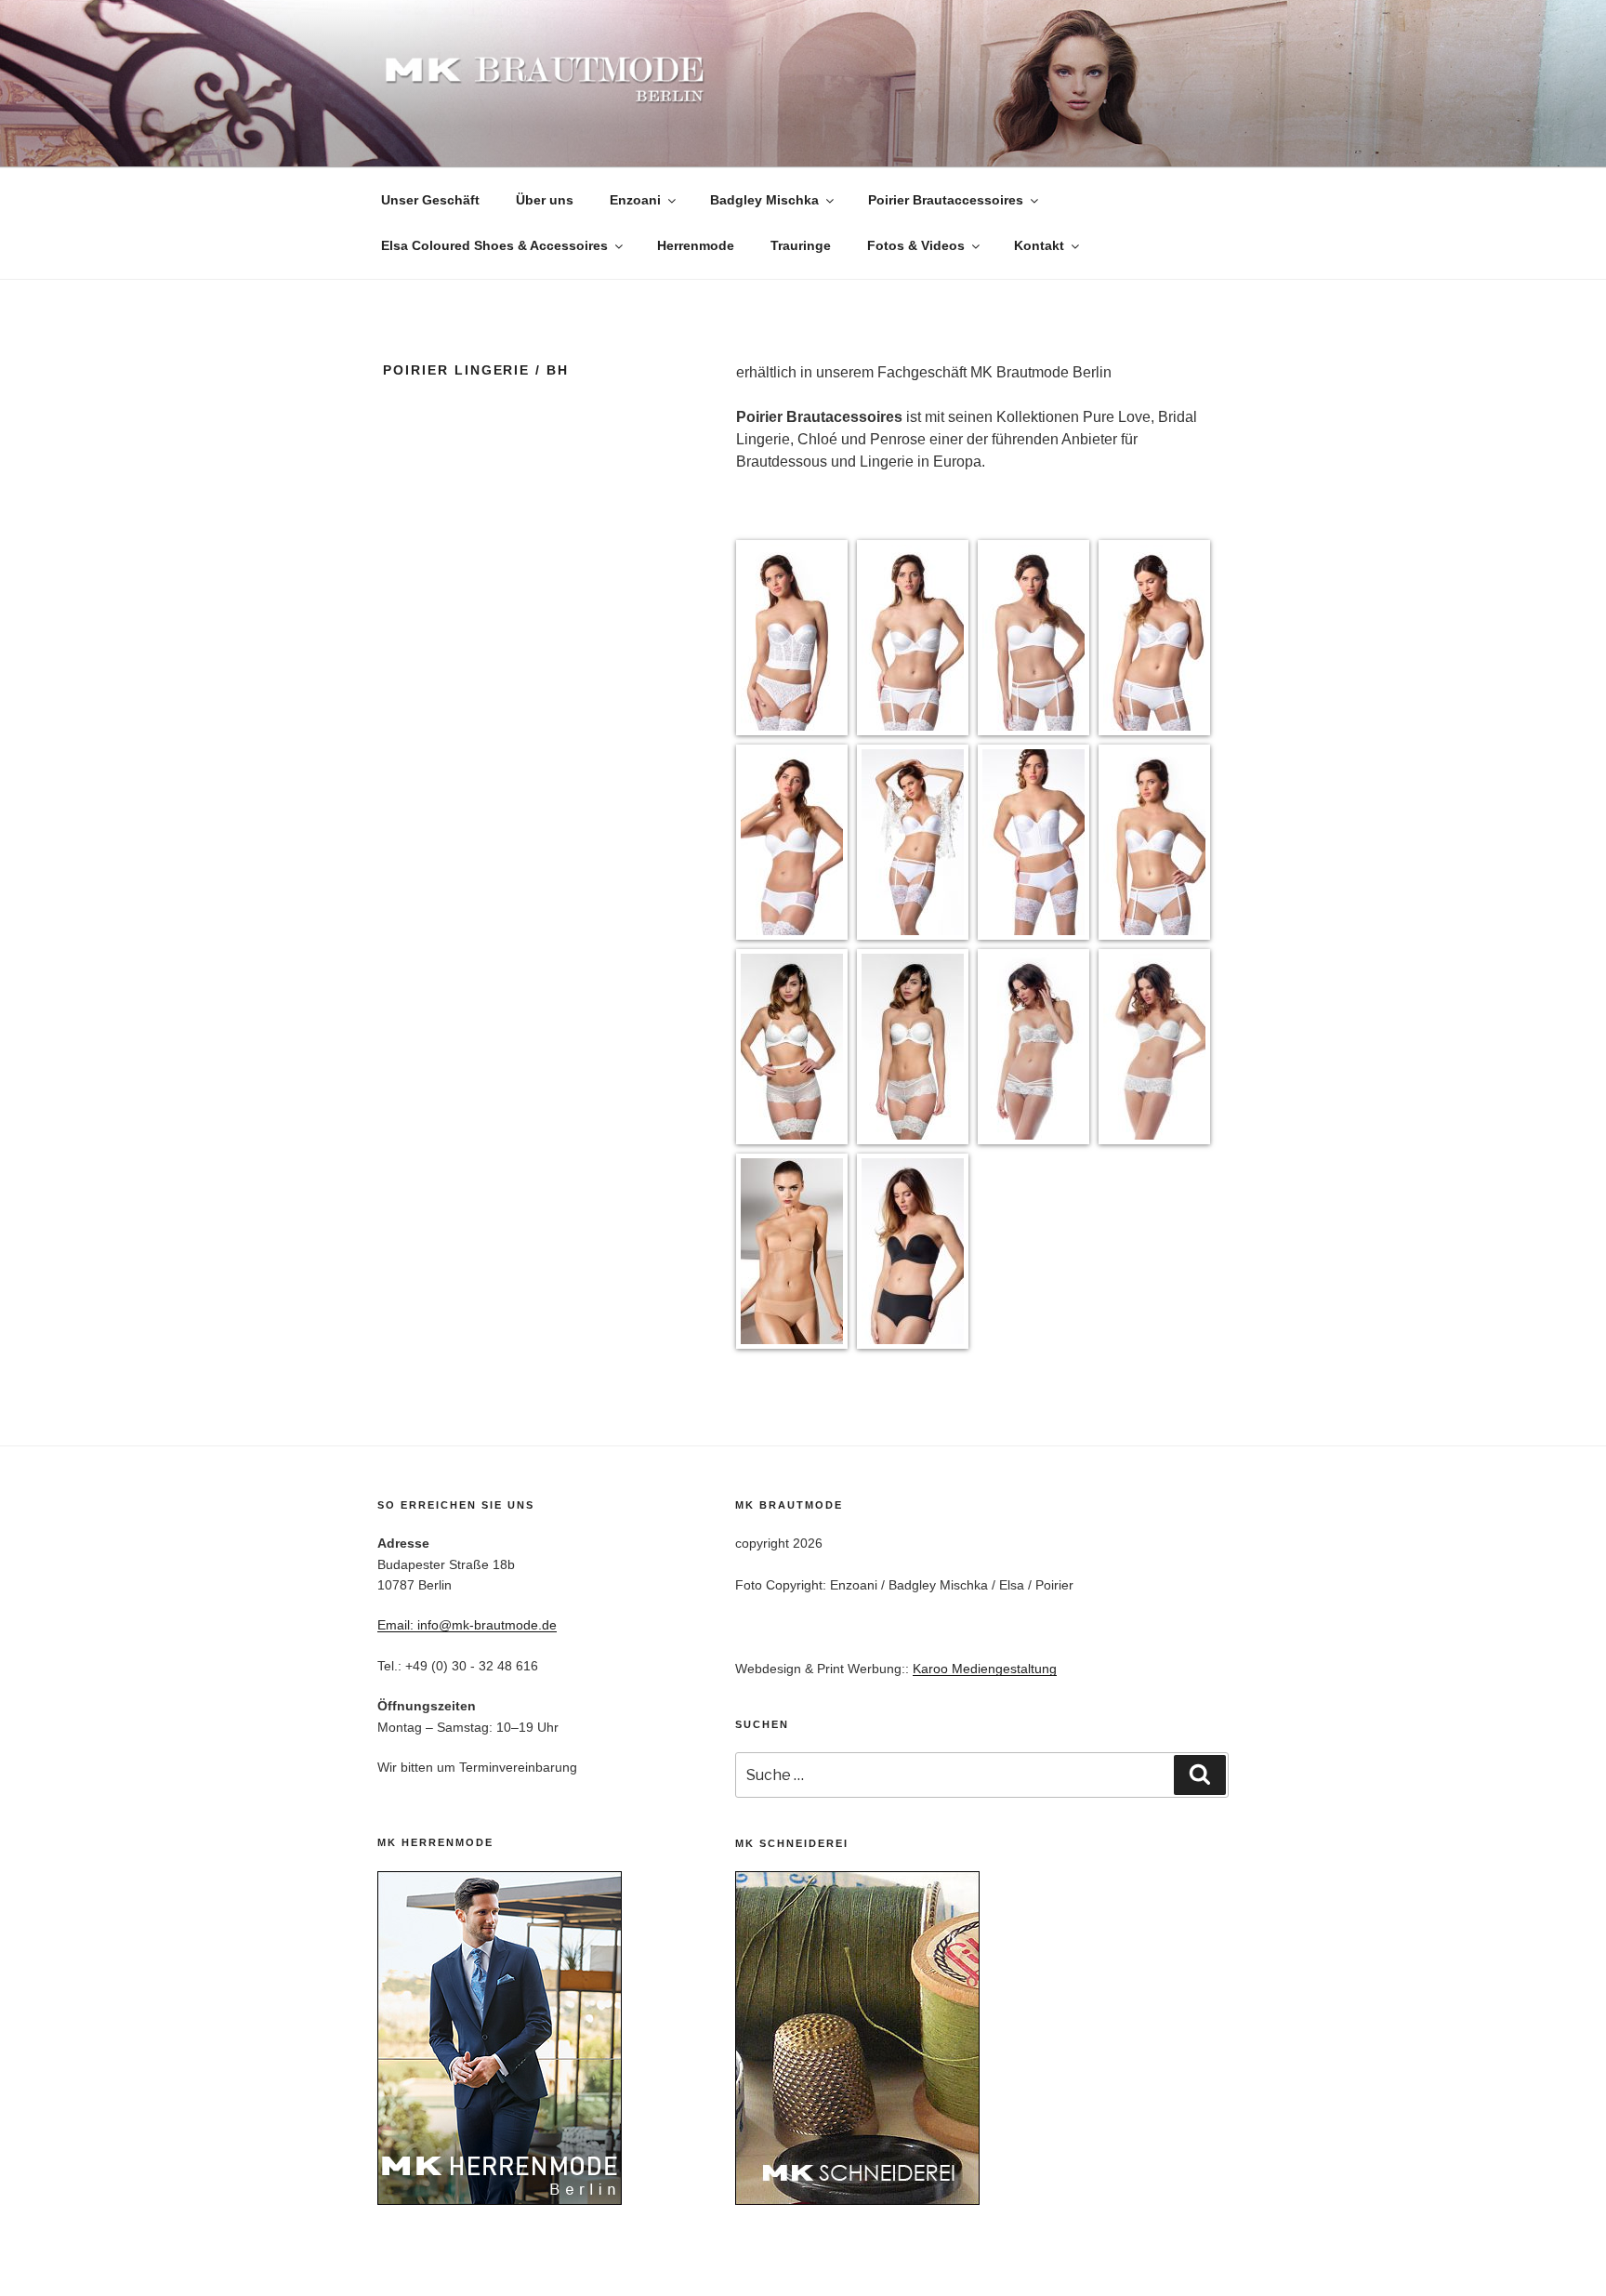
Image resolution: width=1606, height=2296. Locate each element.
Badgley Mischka (764, 200)
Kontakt (1039, 245)
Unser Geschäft (430, 200)
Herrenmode (696, 245)
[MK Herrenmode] (500, 2200)
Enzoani (635, 200)
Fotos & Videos (916, 245)
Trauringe (801, 245)
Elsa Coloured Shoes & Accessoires (494, 245)
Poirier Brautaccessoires (946, 200)
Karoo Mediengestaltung (985, 1669)
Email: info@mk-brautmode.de (467, 1625)
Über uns (545, 200)
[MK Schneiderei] (857, 2200)
